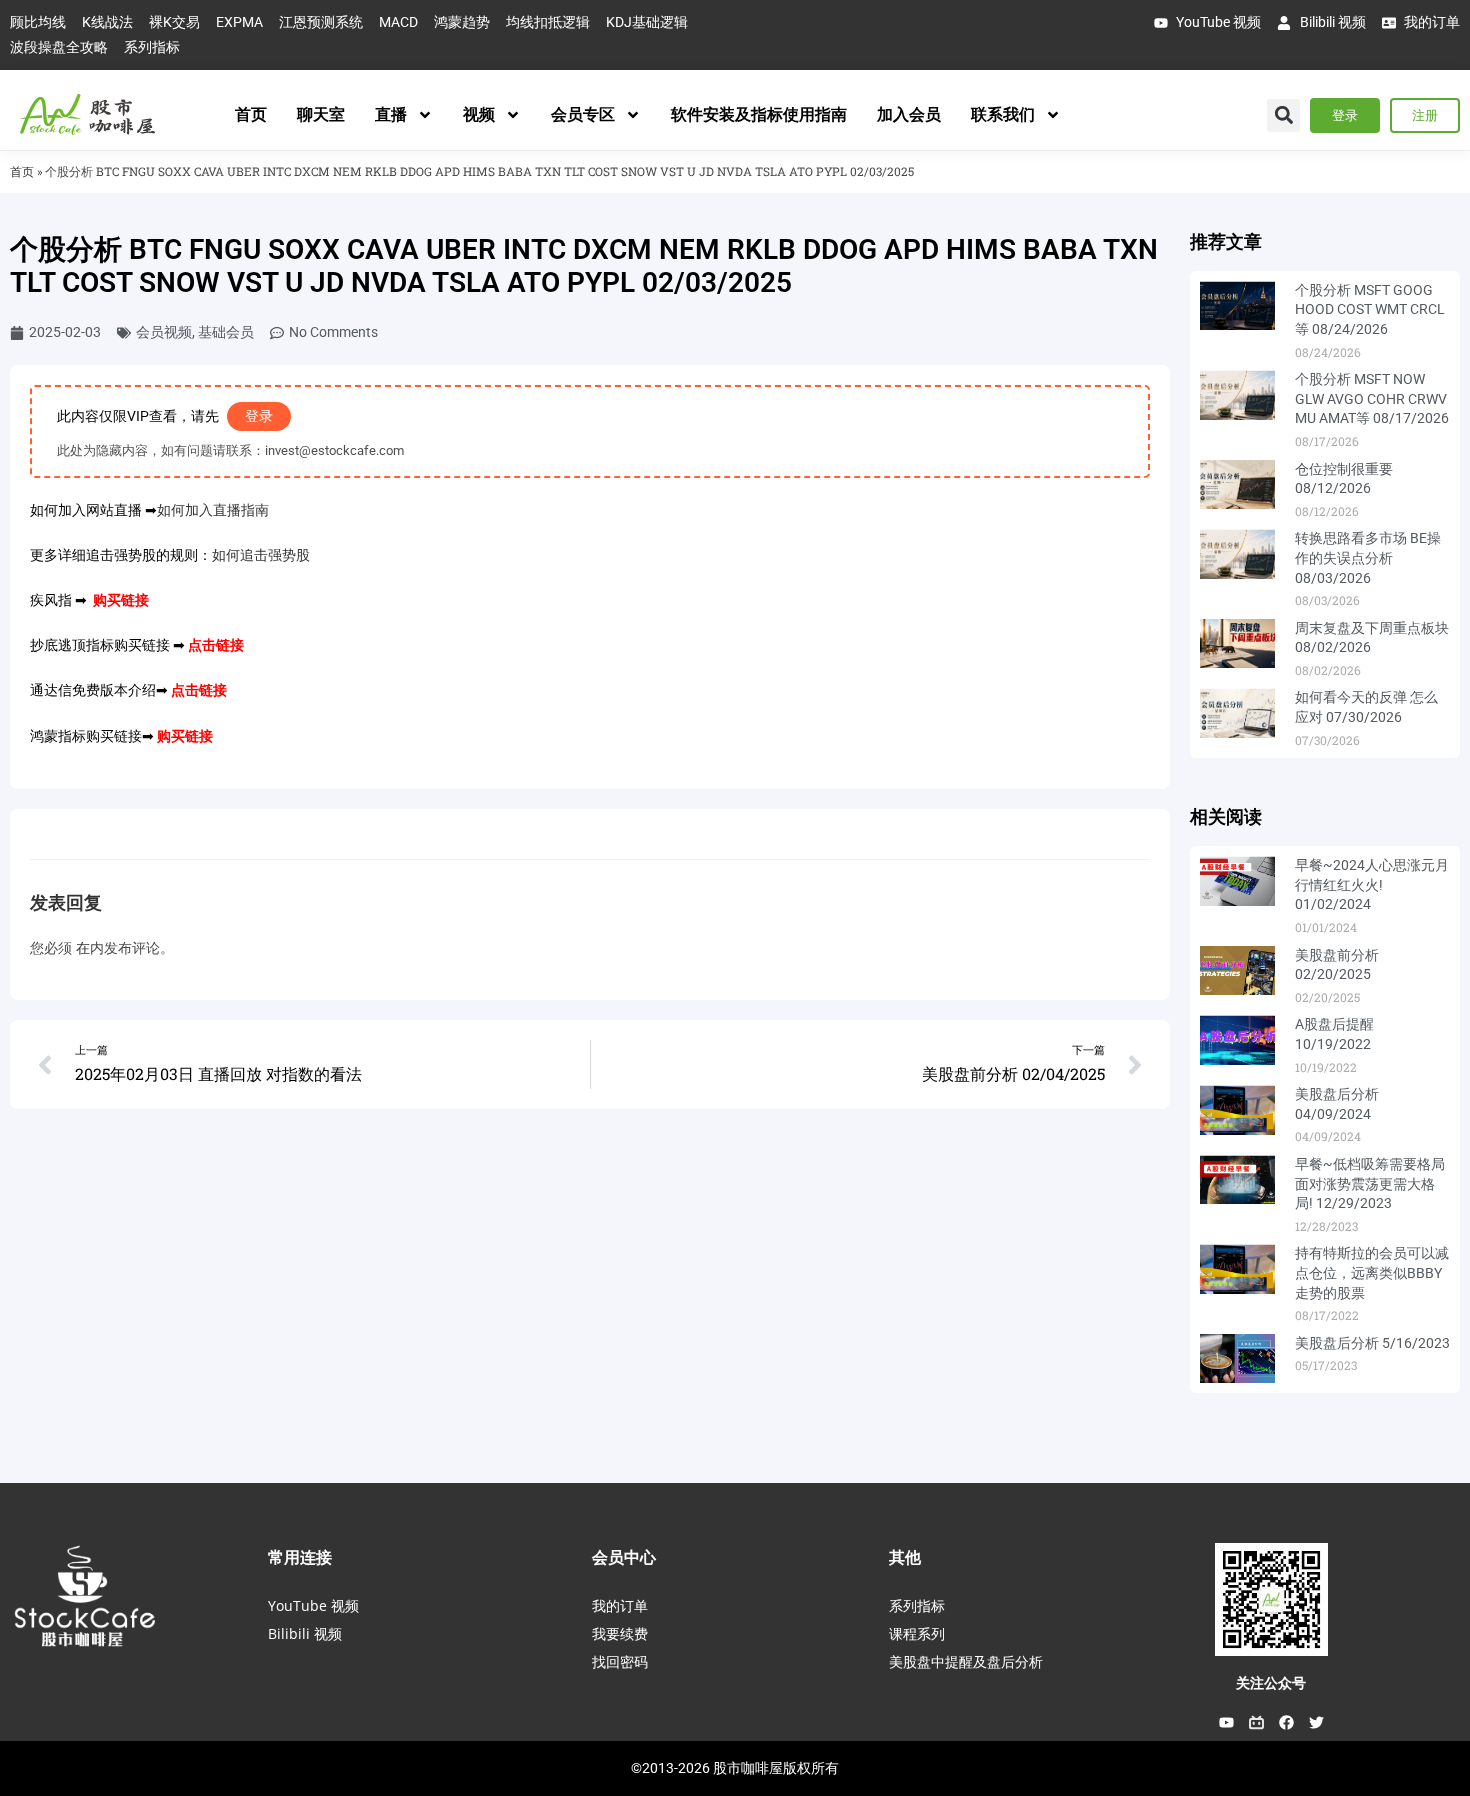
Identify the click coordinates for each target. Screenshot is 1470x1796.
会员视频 (164, 332)
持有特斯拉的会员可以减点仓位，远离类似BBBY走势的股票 (1372, 1272)
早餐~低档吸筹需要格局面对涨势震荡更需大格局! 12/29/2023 (1370, 1183)
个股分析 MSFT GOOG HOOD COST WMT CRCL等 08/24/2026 (1370, 309)
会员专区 (583, 114)
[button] (1283, 115)
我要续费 (620, 1633)
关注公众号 (1271, 1683)
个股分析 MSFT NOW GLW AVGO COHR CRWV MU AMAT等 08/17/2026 (1372, 398)
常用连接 (300, 1557)
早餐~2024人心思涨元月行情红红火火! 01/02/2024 (1372, 884)
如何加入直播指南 (213, 510)
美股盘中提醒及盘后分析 (966, 1661)
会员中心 (624, 1557)
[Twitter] (1316, 1722)
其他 (905, 1557)
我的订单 (620, 1605)
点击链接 (216, 645)
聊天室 (321, 114)
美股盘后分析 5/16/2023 (1372, 1343)
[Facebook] (1286, 1722)
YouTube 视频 (313, 1605)
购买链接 (121, 600)
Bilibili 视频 (305, 1633)
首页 (251, 114)
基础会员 (226, 332)
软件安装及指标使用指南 (759, 114)
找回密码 (620, 1661)
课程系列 (917, 1633)
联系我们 (1003, 114)
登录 (259, 416)
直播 (391, 114)
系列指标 (917, 1605)
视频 (479, 114)
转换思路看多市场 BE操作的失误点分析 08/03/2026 (1368, 557)
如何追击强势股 (261, 555)
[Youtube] (1226, 1722)
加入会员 (909, 114)
